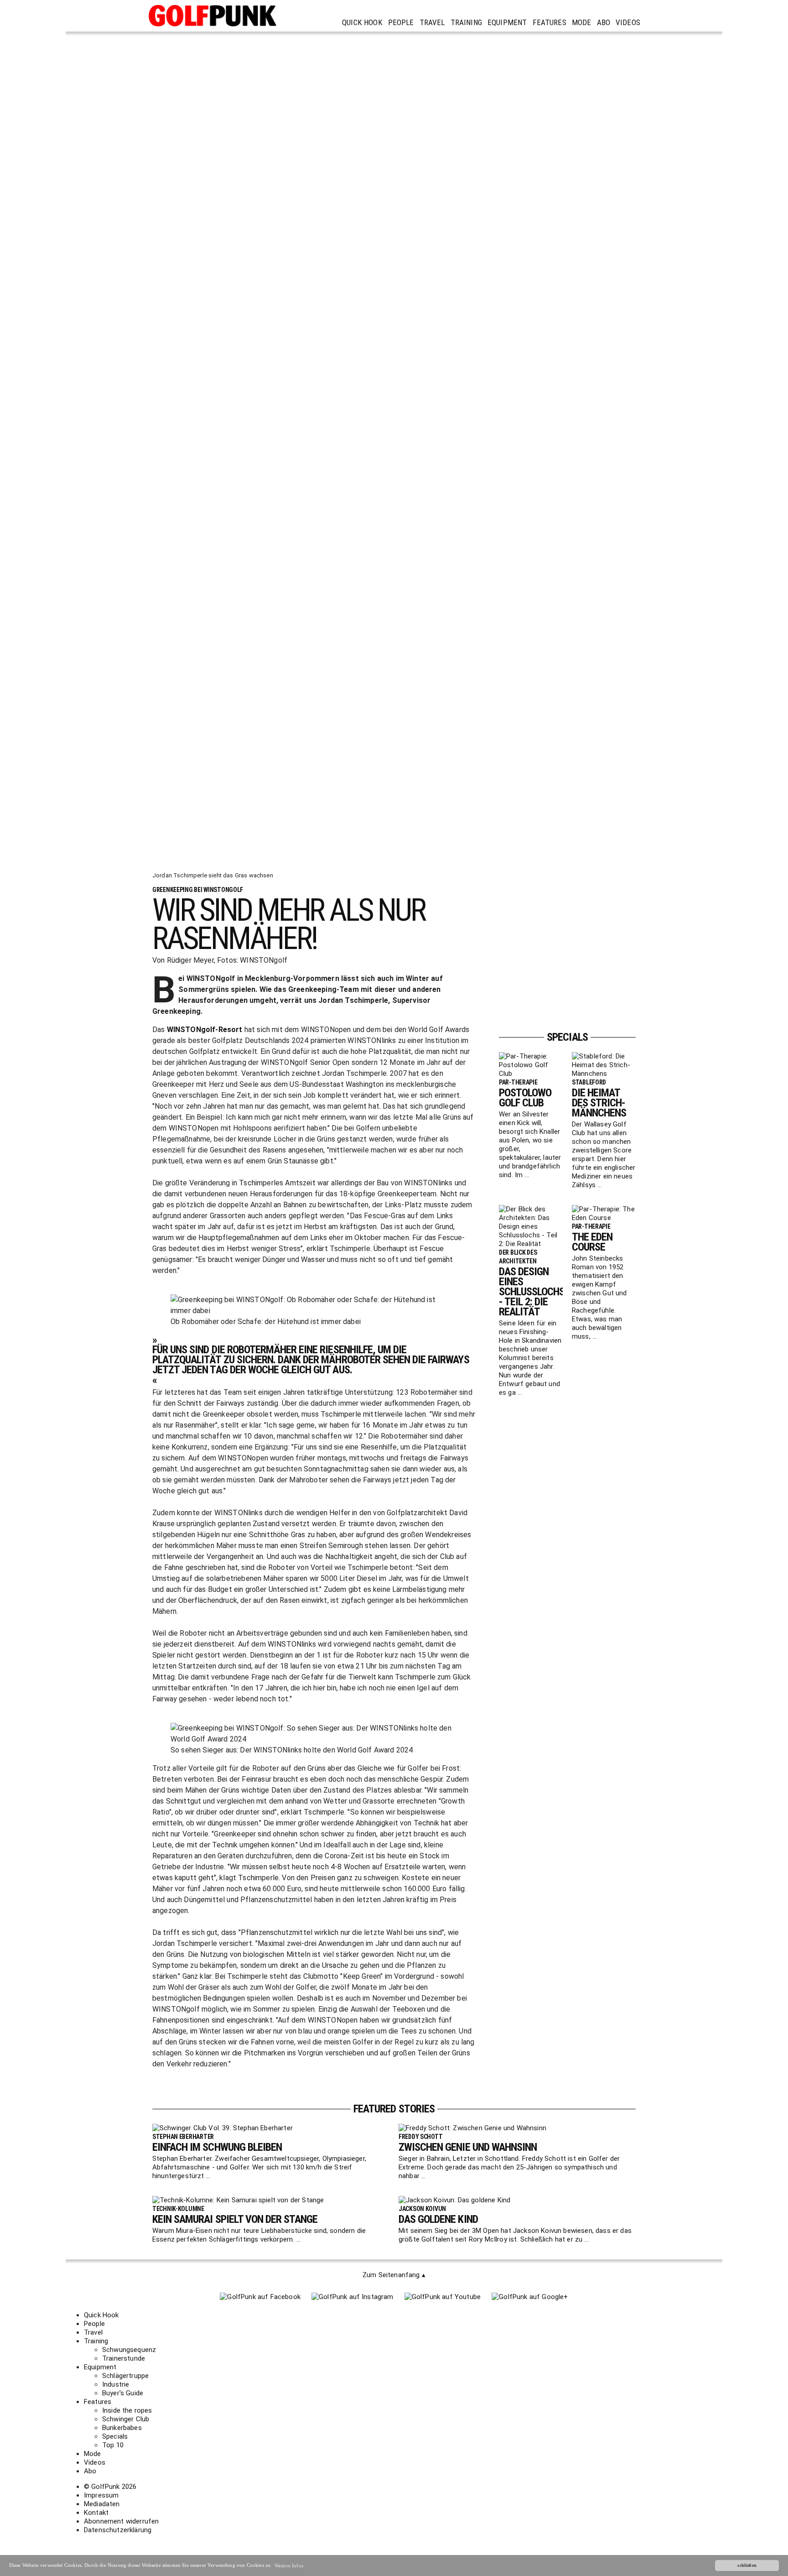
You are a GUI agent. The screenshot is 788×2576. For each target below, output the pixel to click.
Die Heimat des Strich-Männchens (599, 1103)
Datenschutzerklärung (118, 2530)
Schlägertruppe (125, 2376)
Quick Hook (362, 22)
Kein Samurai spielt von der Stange (235, 2219)
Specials (115, 2436)
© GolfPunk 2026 (110, 2487)
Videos (628, 22)
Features (550, 22)
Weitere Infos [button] (289, 2566)
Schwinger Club (126, 2419)
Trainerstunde (124, 2358)
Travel (432, 22)
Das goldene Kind (438, 2219)
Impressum (101, 2495)
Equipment (507, 22)
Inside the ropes (127, 2410)
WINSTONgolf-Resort (205, 1030)
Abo (604, 22)
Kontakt (96, 2513)
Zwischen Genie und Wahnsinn (468, 2147)
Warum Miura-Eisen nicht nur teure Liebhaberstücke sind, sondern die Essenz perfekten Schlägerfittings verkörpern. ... (259, 2235)
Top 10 (113, 2445)
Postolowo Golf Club (525, 1098)
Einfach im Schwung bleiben (217, 2147)
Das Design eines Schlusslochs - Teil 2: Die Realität (532, 1292)
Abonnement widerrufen (121, 2521)
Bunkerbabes (122, 2428)
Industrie (116, 2384)
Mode (582, 22)
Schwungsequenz (129, 2350)
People (401, 22)
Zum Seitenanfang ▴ (394, 2275)
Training (466, 22)
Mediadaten (102, 2504)
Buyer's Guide (123, 2393)
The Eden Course (592, 1242)
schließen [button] (747, 2565)
